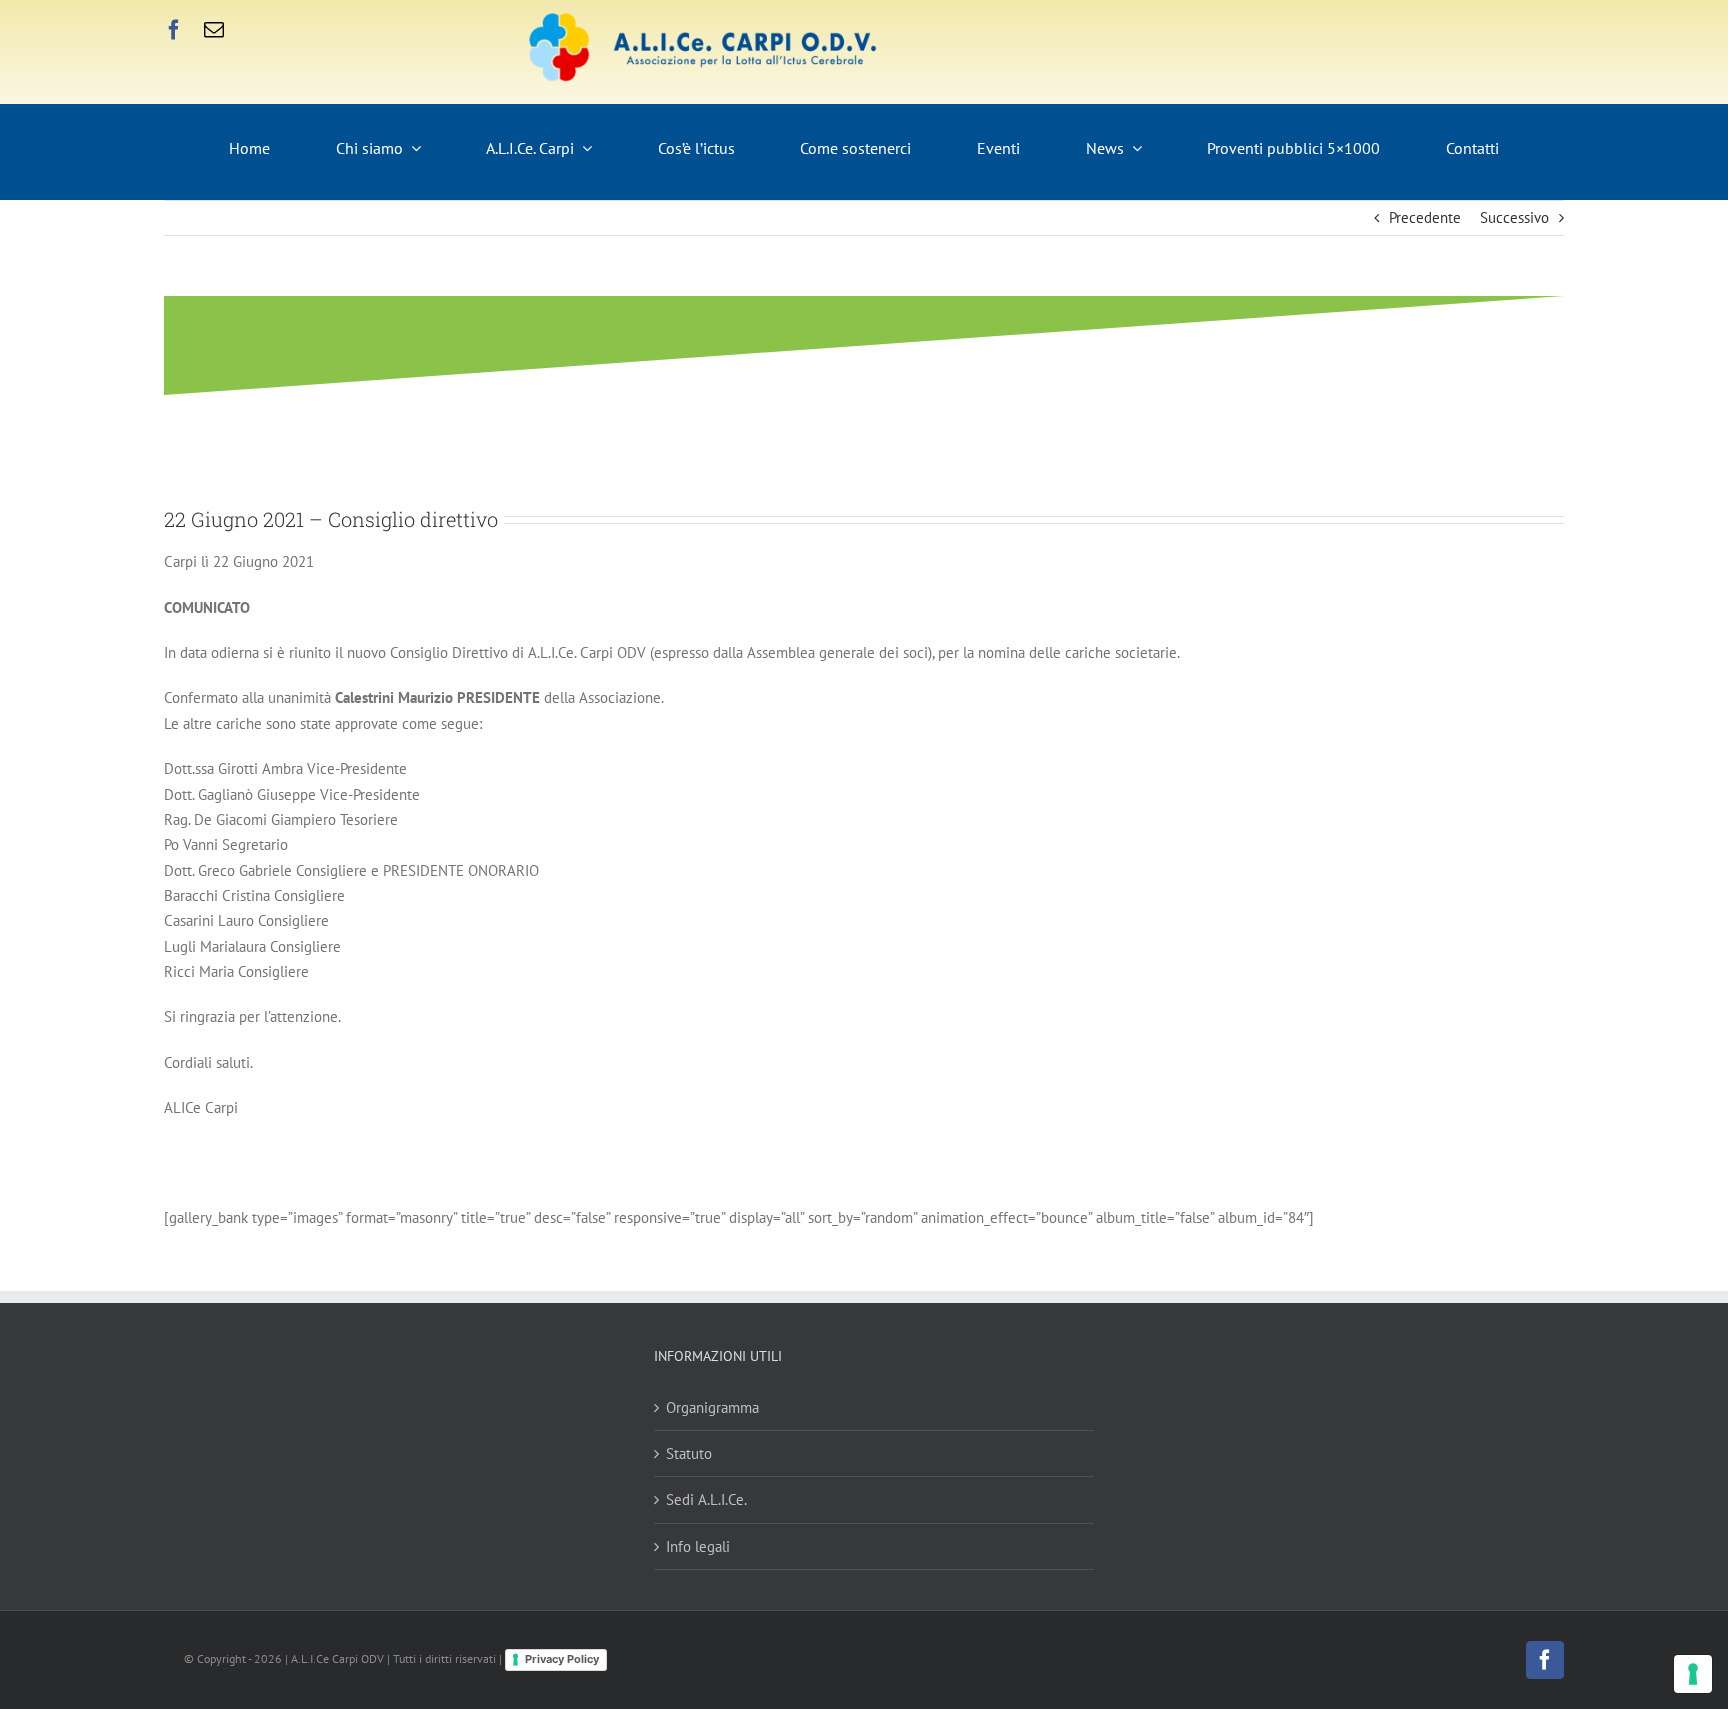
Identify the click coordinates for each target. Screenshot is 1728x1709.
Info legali (698, 1546)
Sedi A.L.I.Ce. (706, 1499)
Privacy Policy (562, 1659)
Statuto (689, 1453)
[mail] (214, 30)
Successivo (1514, 217)
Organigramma (712, 1407)
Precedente (1425, 217)
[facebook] (174, 30)
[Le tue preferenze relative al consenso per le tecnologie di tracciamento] (1693, 1674)
